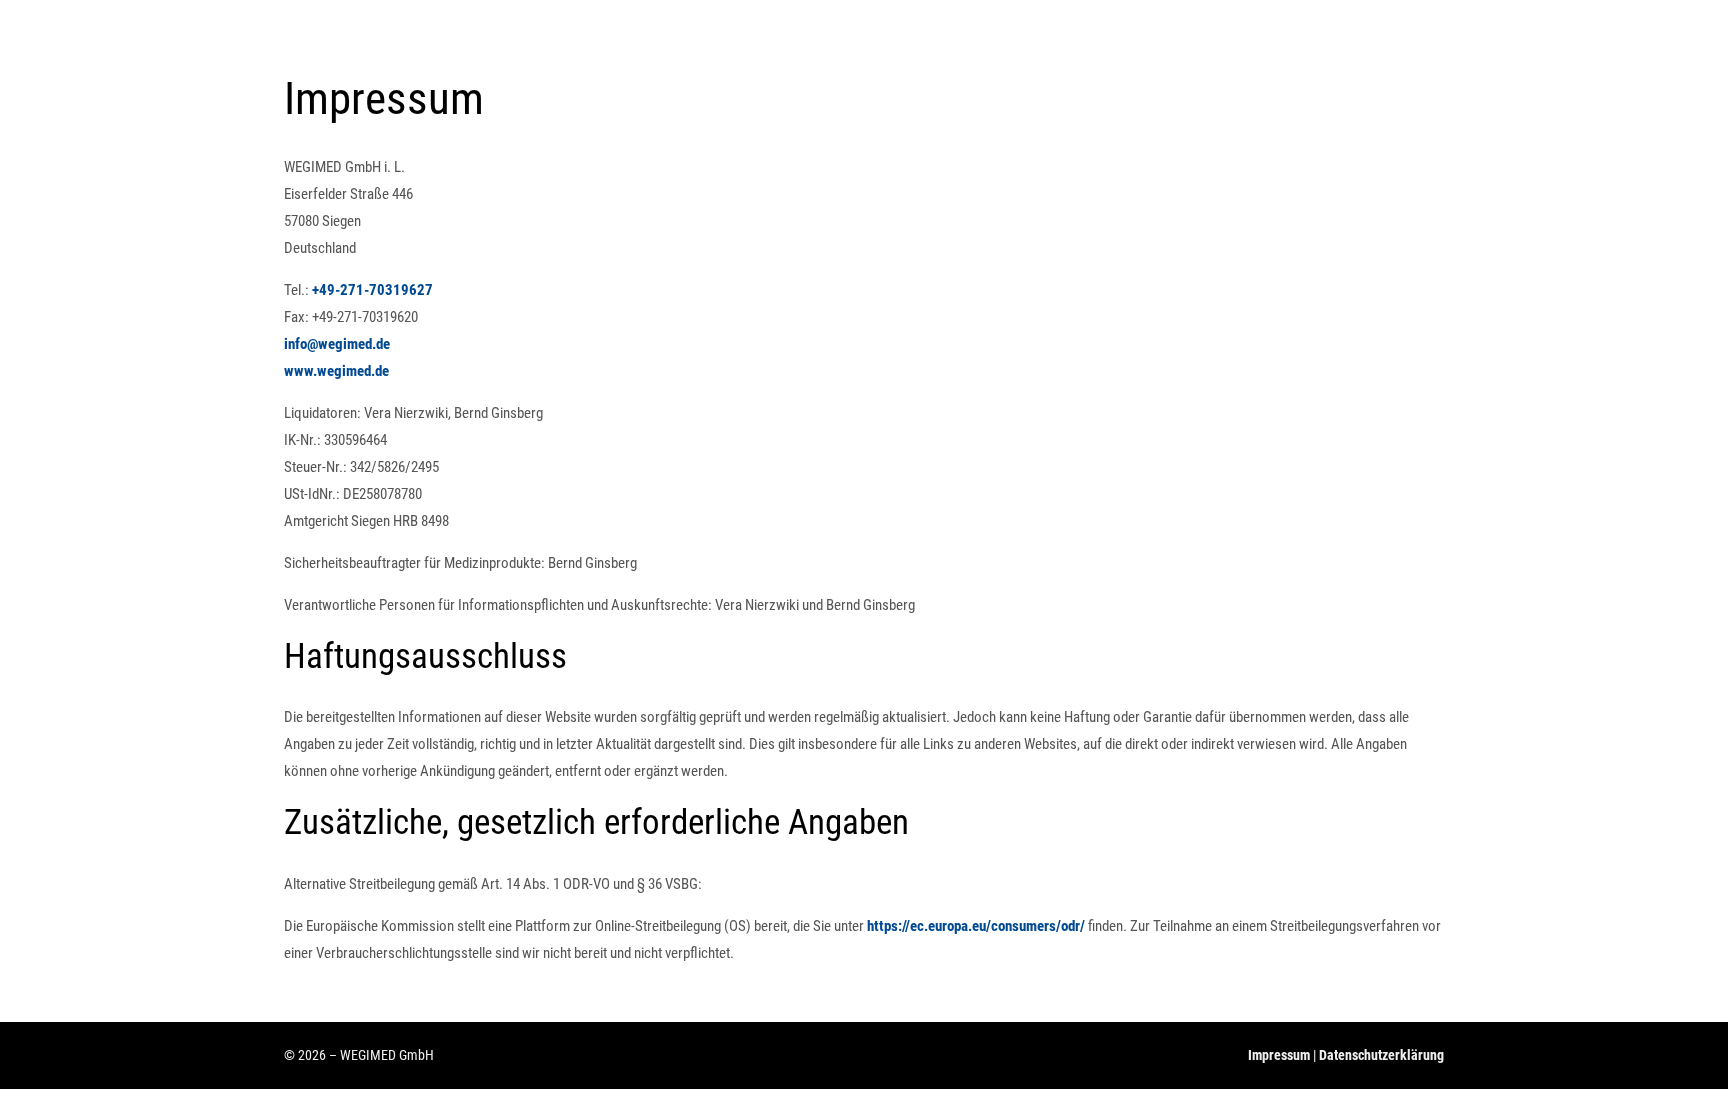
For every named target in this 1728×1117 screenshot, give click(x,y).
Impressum (1279, 1055)
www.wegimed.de (336, 371)
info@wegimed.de (337, 344)
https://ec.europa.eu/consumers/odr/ (976, 926)
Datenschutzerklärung (1381, 1055)
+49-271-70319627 (372, 290)
